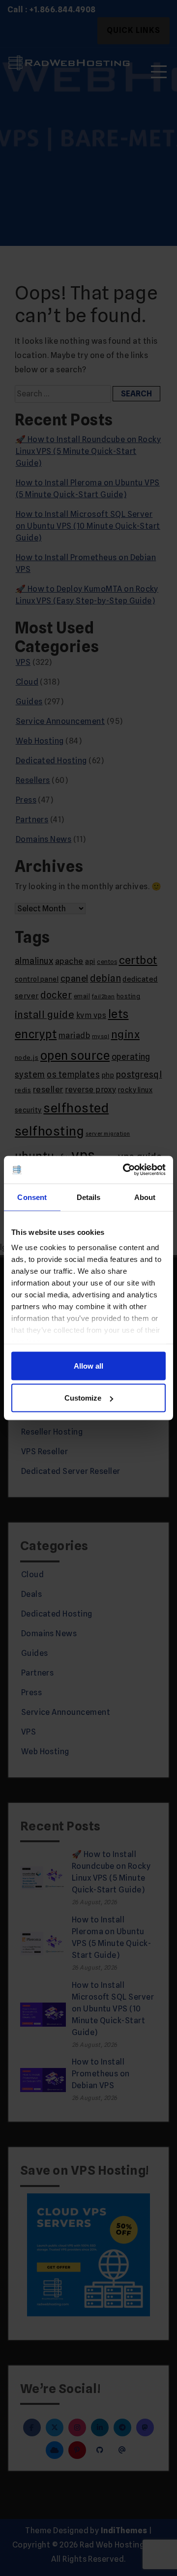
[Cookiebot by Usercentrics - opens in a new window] (125, 1170)
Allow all (88, 1365)
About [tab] (145, 1197)
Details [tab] (89, 1197)
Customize (83, 1398)
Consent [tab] (32, 1197)
